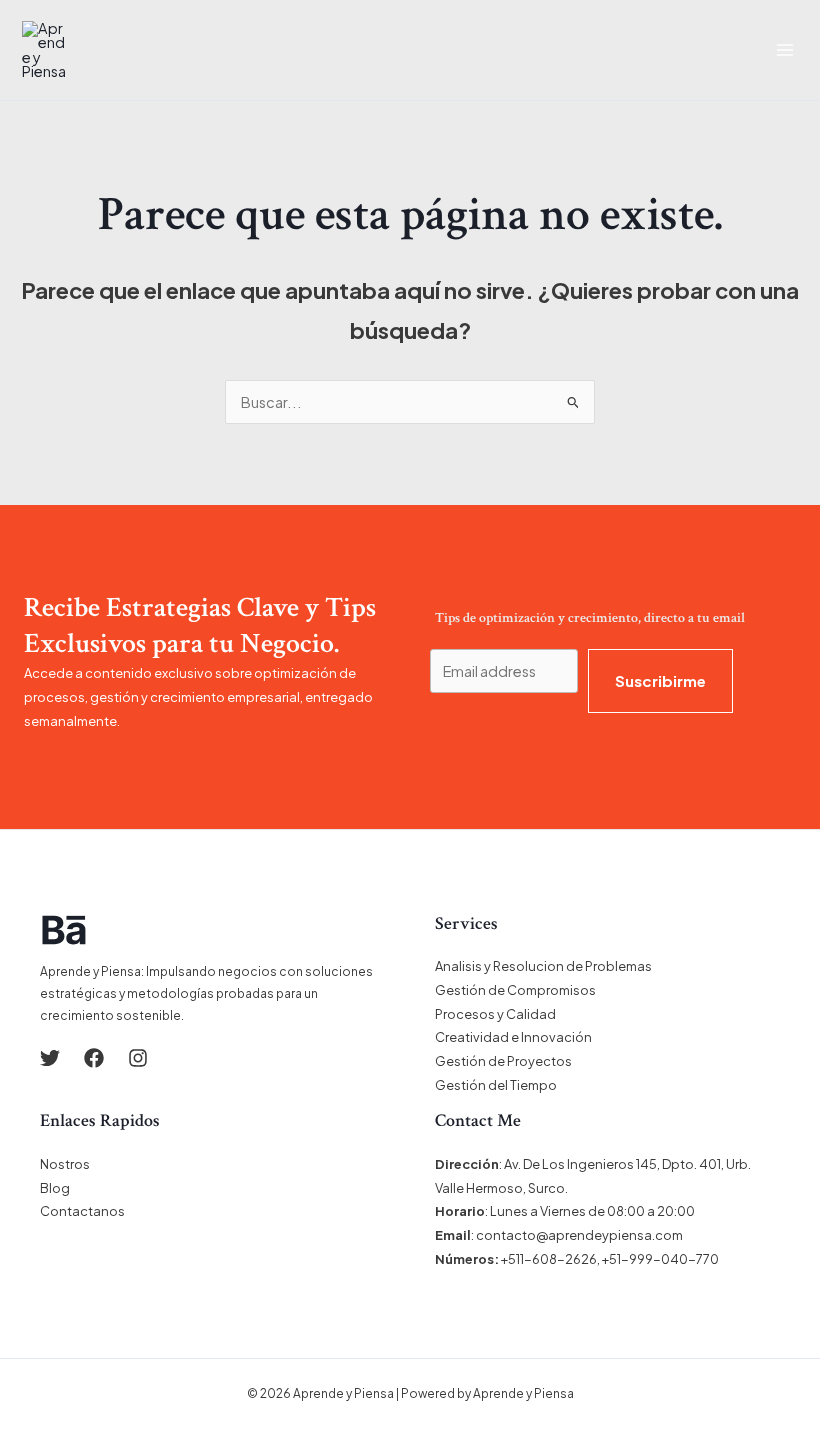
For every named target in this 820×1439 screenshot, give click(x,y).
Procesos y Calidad (495, 1014)
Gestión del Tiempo (496, 1085)
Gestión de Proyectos (503, 1061)
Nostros (65, 1164)
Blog (55, 1188)
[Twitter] (50, 1058)
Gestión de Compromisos (515, 990)
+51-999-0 (636, 1259)
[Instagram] (138, 1058)
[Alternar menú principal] (785, 50)
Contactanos (82, 1211)
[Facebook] (94, 1058)
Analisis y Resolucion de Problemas (543, 966)
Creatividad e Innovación (513, 1037)
